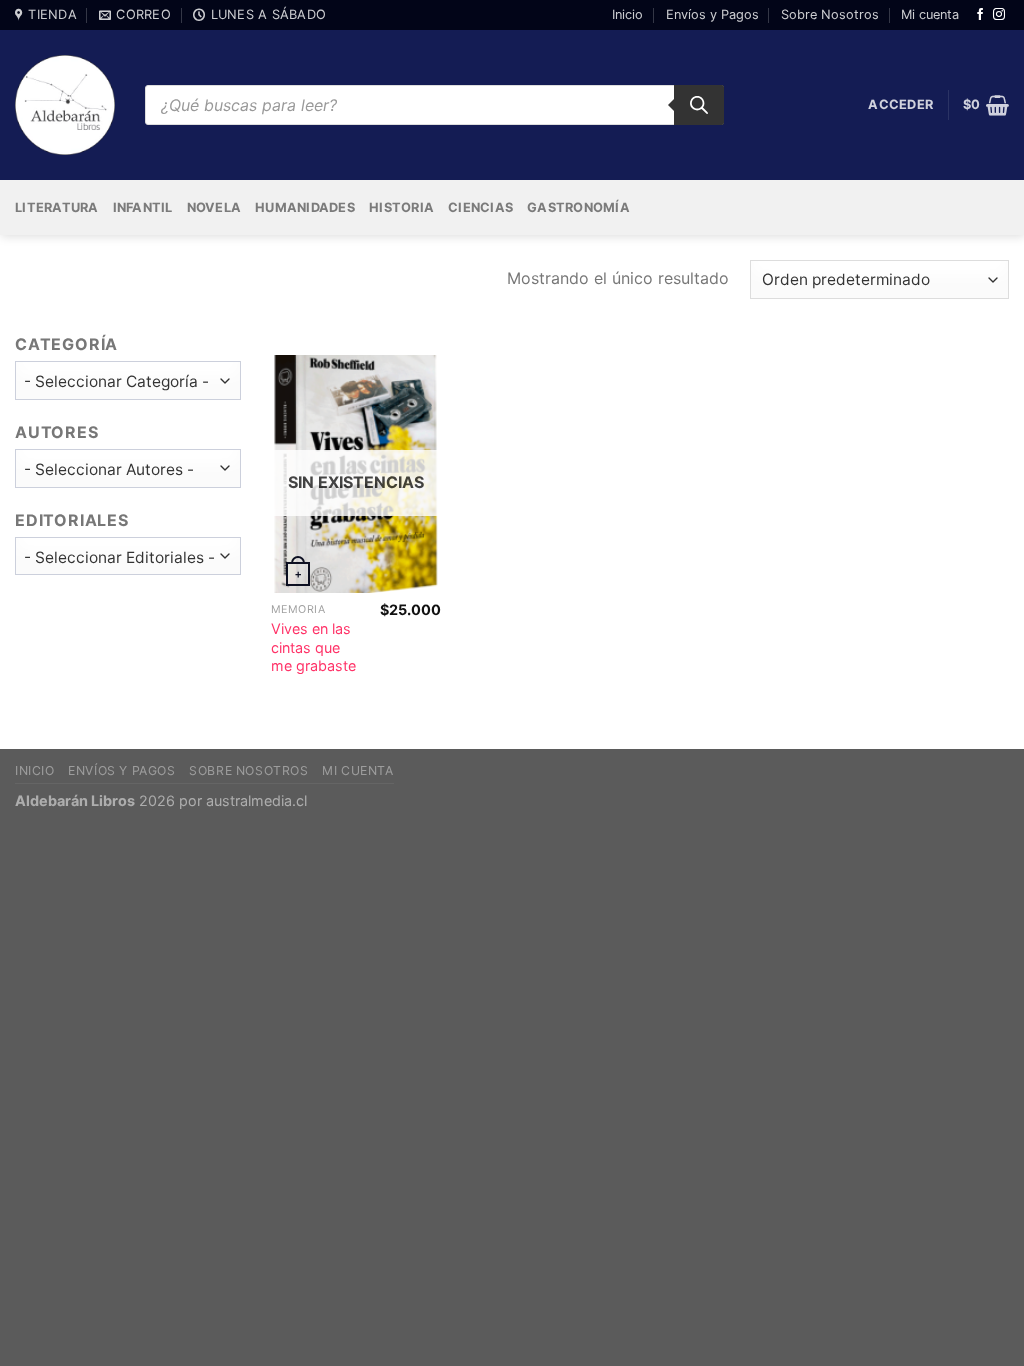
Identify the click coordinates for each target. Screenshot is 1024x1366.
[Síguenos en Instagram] (999, 15)
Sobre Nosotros (830, 14)
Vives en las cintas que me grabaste (313, 647)
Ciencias (480, 207)
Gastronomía (578, 207)
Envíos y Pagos (712, 14)
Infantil (143, 207)
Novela (214, 207)
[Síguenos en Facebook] (980, 15)
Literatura (57, 207)
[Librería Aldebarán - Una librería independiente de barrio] (65, 105)
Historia (401, 207)
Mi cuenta (930, 14)
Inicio (627, 14)
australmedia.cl (256, 800)
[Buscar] (699, 105)
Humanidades (305, 207)
